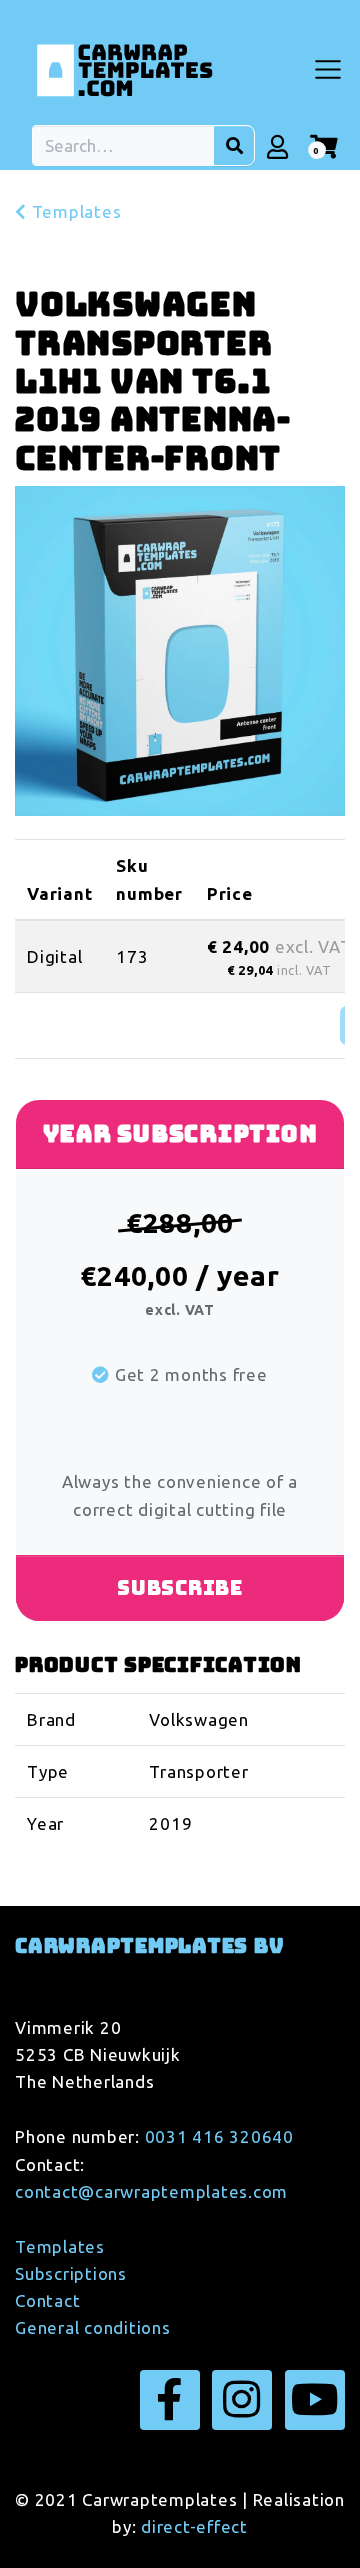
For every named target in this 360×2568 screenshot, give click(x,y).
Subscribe (180, 1588)
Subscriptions (71, 2273)
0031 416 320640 (219, 2136)
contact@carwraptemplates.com (151, 2191)
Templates (74, 211)
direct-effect (194, 2526)
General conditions (93, 2327)
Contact (47, 2300)
